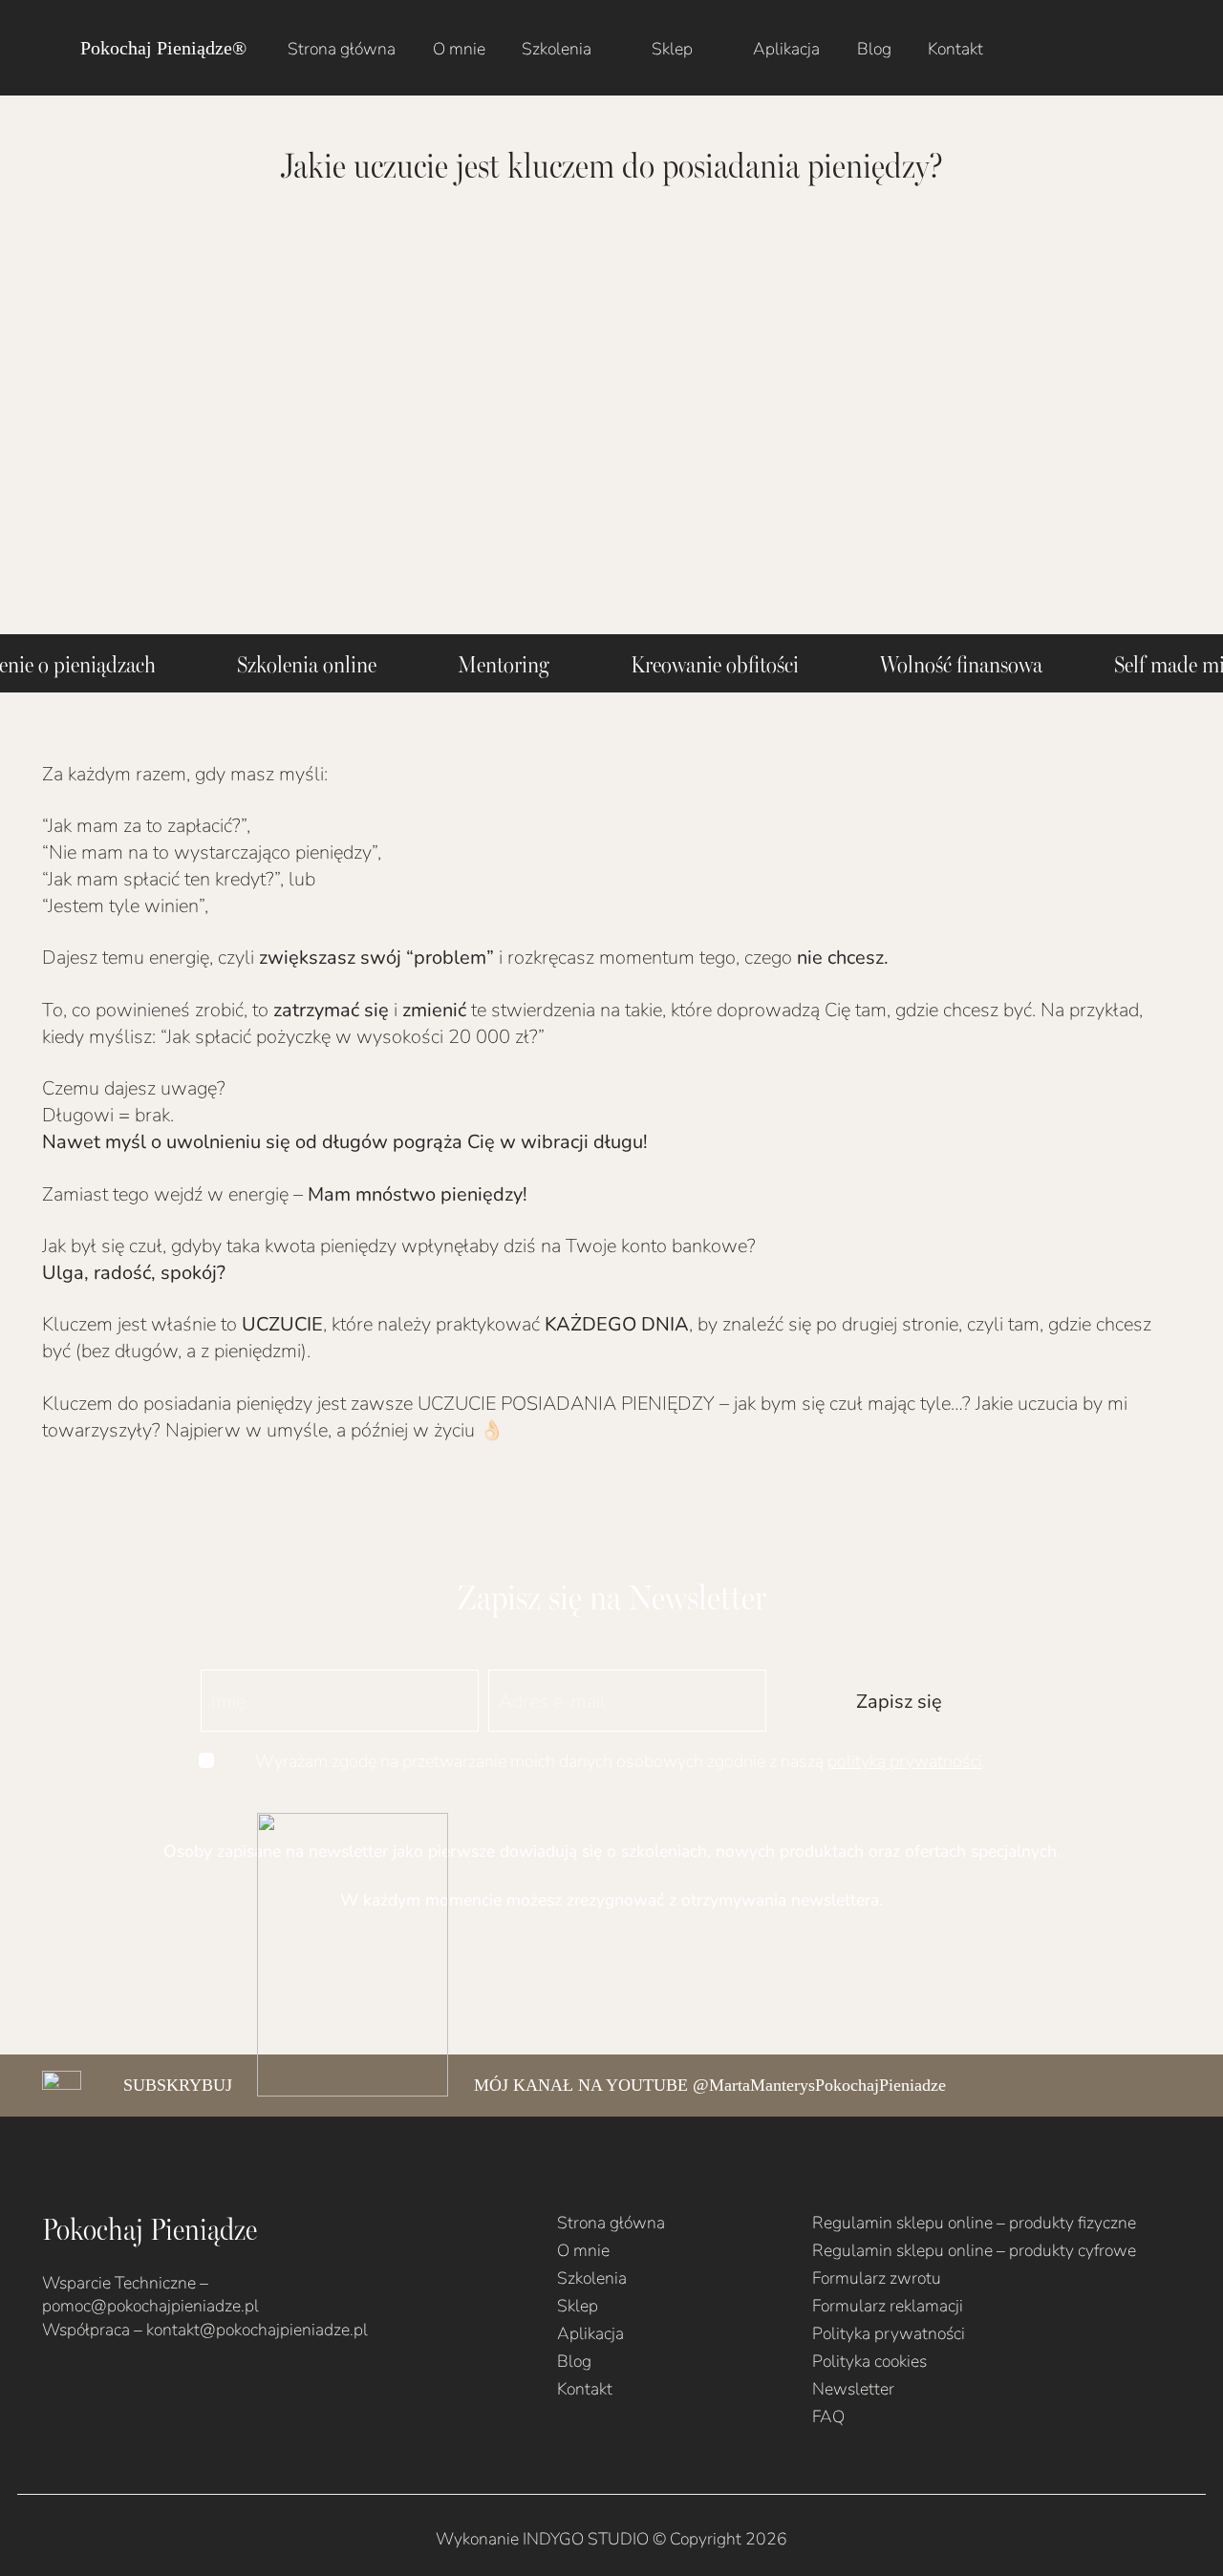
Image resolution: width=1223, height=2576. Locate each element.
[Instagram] (80, 2389)
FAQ (828, 2416)
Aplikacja (590, 2333)
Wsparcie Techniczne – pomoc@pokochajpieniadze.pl (150, 2294)
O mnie (583, 2250)
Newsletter (853, 2388)
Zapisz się (899, 1701)
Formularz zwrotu (877, 2278)
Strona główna (611, 2222)
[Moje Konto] (1105, 48)
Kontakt (585, 2388)
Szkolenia (592, 2278)
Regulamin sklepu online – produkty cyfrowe (974, 2250)
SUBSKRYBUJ (178, 2085)
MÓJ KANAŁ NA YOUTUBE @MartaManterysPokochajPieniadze (710, 2085)
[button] (608, 47)
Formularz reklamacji (888, 2305)
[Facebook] (49, 2389)
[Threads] (170, 2389)
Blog (574, 2361)
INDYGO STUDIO (586, 2538)
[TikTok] (140, 2389)
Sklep (578, 2305)
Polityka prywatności (889, 2333)
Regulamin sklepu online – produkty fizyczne (974, 2222)
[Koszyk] (1160, 48)
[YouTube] (110, 2389)
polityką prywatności (905, 1760)
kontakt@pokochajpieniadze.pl (257, 2329)
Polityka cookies (869, 2361)
